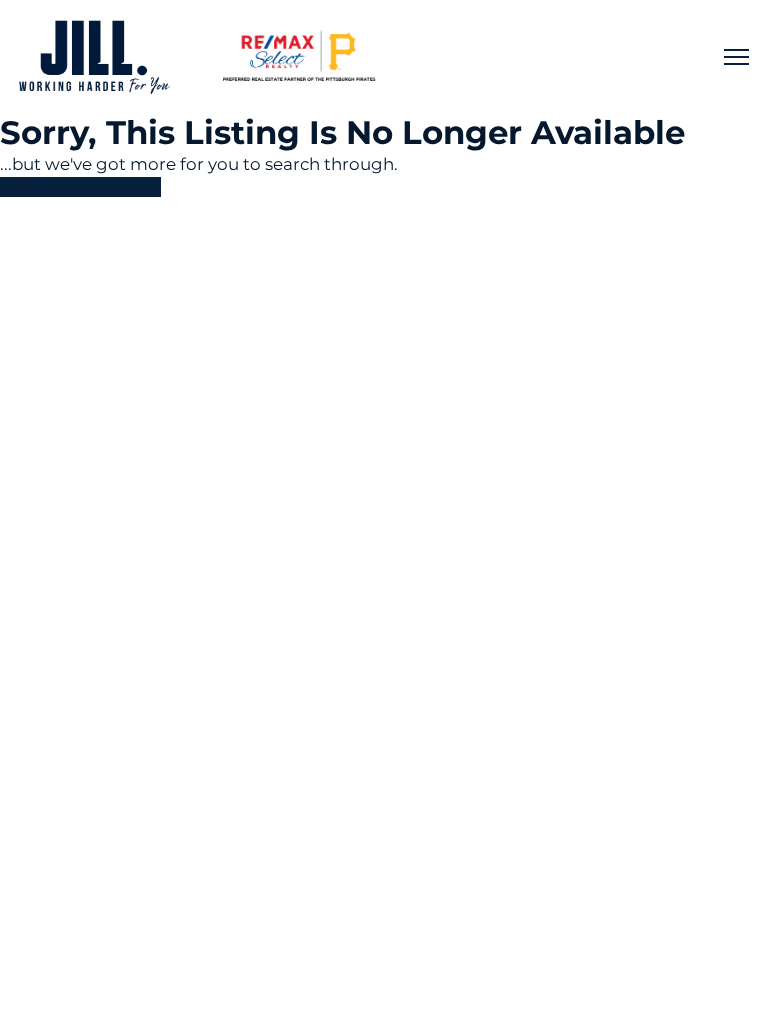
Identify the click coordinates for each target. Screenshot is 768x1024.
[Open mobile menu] (736, 57)
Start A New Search (80, 187)
